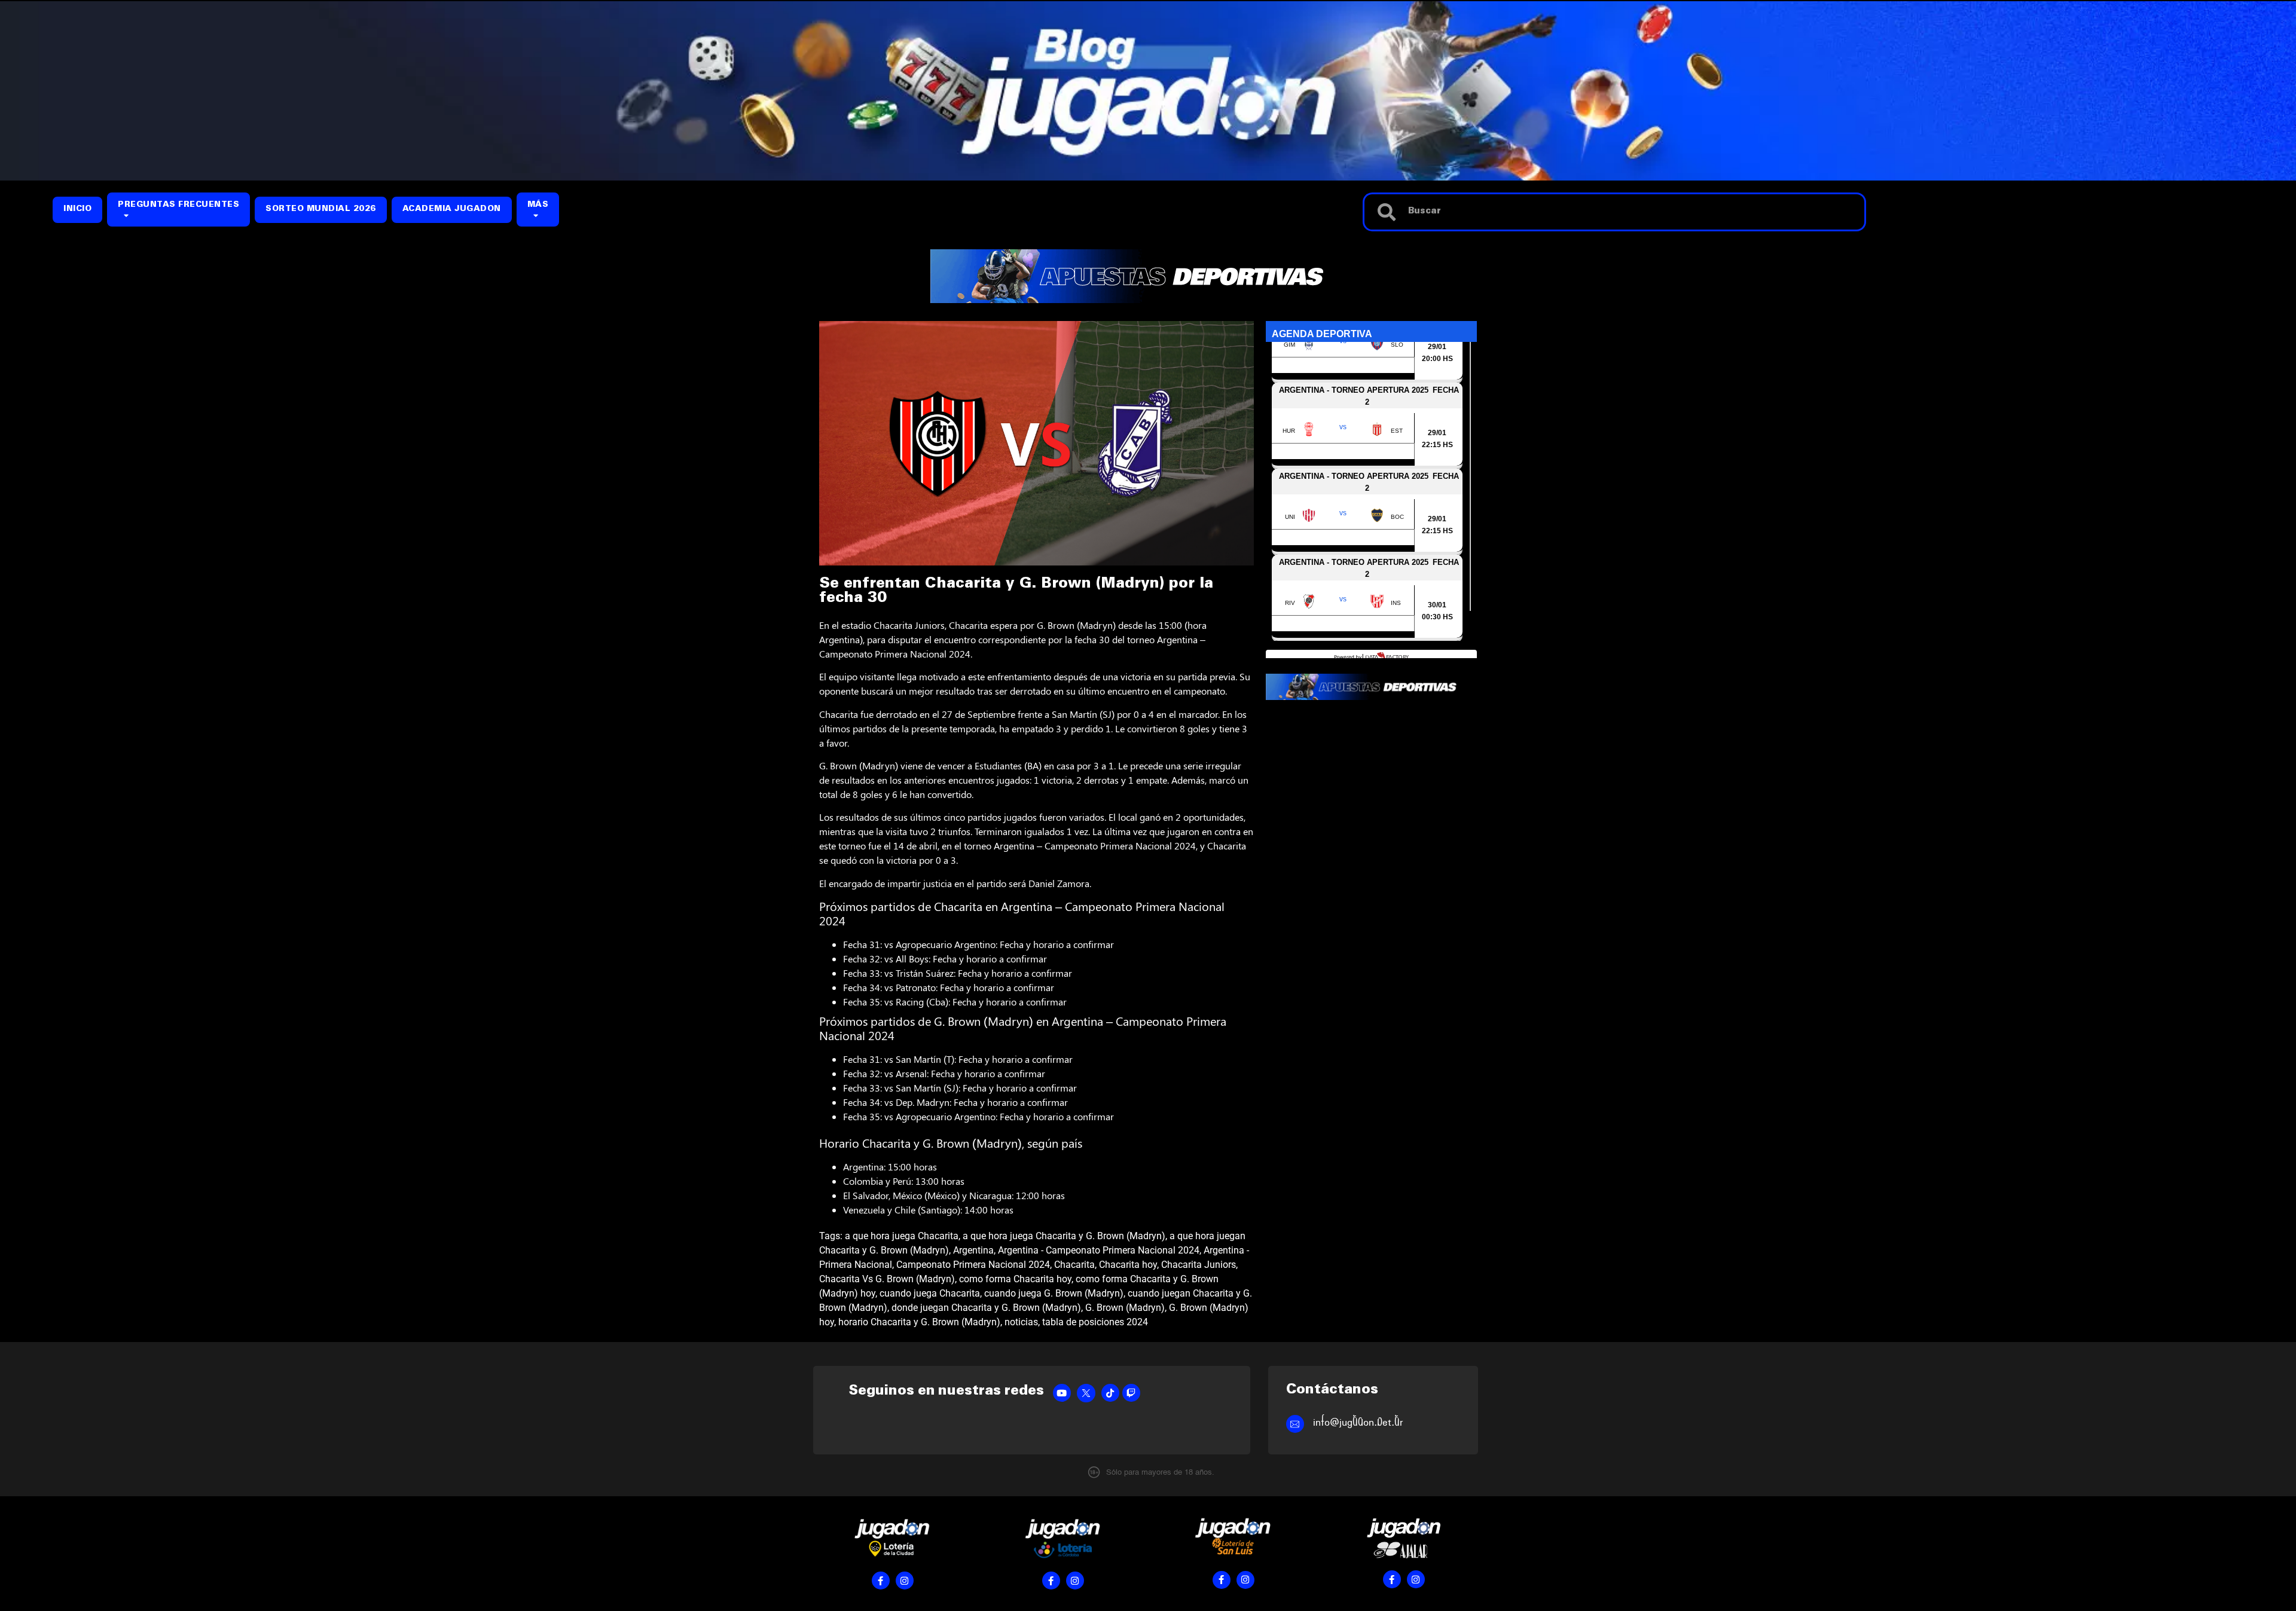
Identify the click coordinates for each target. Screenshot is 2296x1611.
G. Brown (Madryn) (1125, 1308)
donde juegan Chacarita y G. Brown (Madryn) (986, 1308)
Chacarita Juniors (1199, 1265)
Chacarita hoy (1128, 1265)
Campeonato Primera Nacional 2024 (973, 1265)
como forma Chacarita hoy (1015, 1279)
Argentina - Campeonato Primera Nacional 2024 (1099, 1250)
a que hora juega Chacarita (902, 1236)
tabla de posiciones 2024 (1095, 1322)
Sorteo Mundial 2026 (321, 210)
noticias (1021, 1322)
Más (538, 205)
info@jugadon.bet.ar (1358, 1422)
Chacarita (1074, 1265)
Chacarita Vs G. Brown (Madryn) (887, 1279)
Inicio (77, 210)
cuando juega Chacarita (930, 1293)
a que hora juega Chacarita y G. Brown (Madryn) (1064, 1236)
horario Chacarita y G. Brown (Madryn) (919, 1322)
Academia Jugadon (452, 210)
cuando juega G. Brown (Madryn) (1054, 1293)
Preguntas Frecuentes (178, 205)
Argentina (973, 1250)
